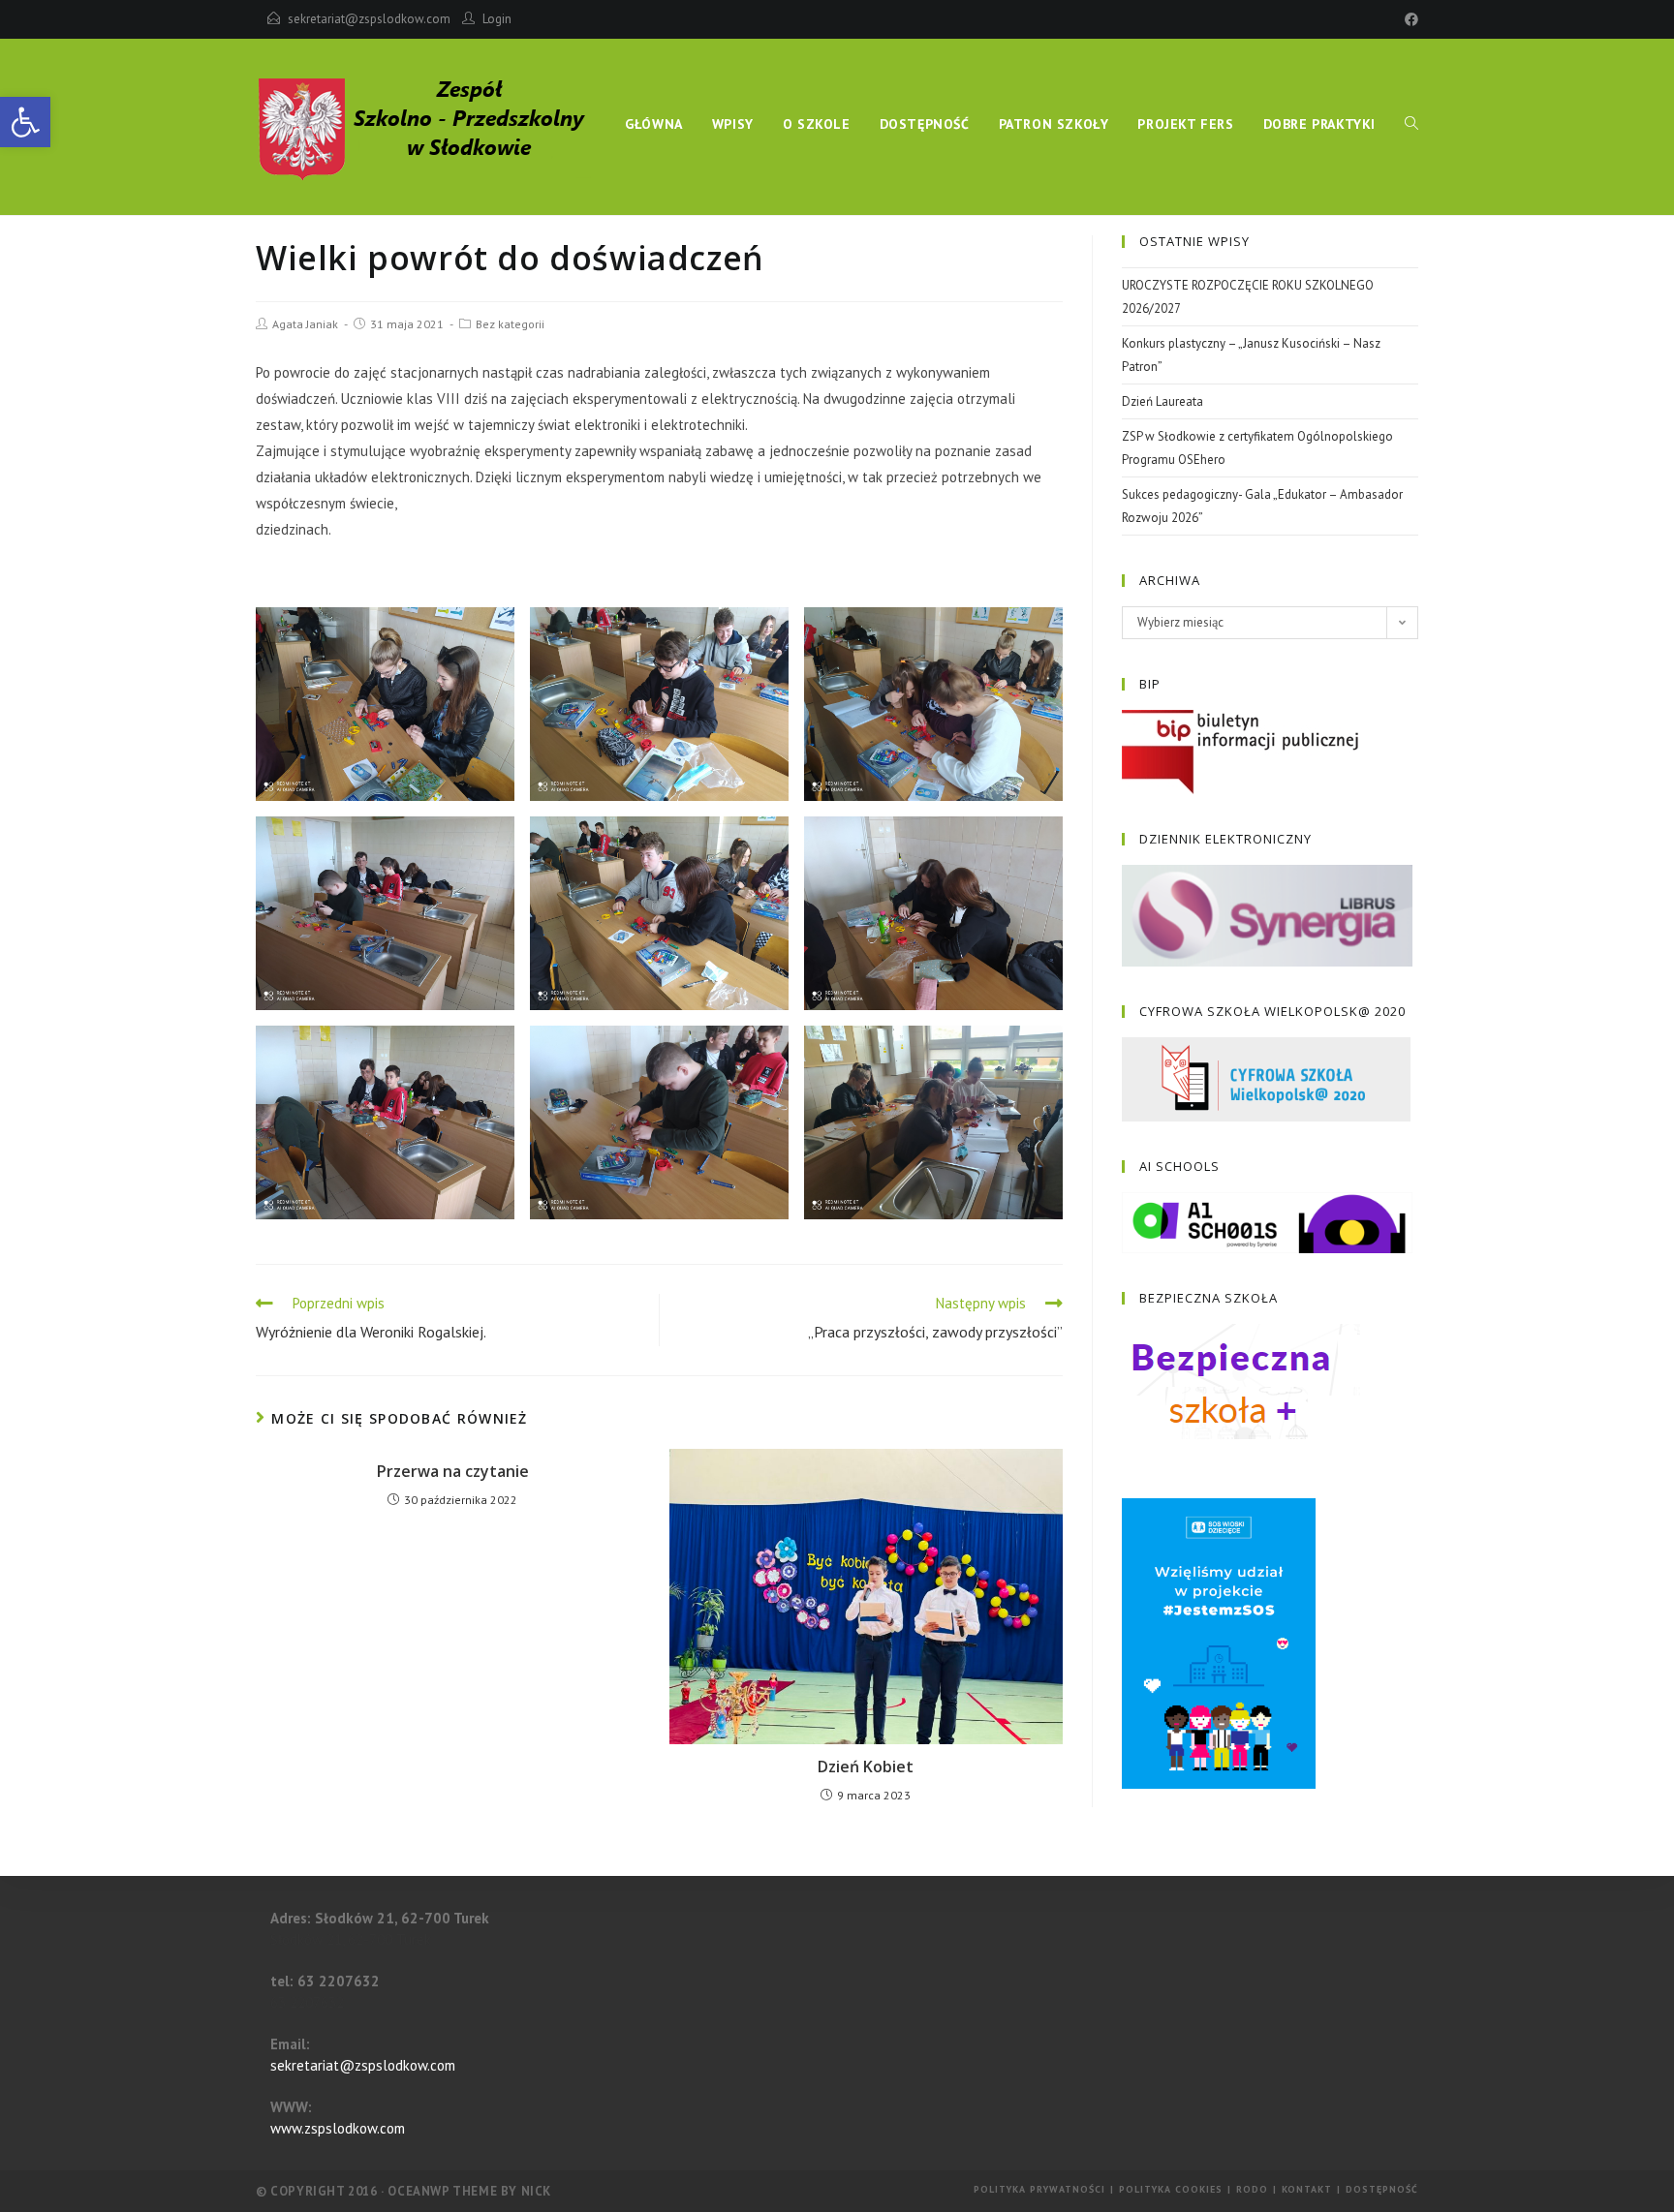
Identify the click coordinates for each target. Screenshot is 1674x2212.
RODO (1252, 2189)
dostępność (1382, 2189)
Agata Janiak (305, 324)
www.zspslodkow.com (338, 2128)
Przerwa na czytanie (453, 1471)
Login (497, 19)
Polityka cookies (1171, 2189)
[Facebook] (1409, 19)
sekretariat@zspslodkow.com (369, 19)
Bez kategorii (510, 324)
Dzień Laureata (1162, 401)
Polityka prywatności (1039, 2189)
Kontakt (1307, 2189)
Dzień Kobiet (866, 1767)
